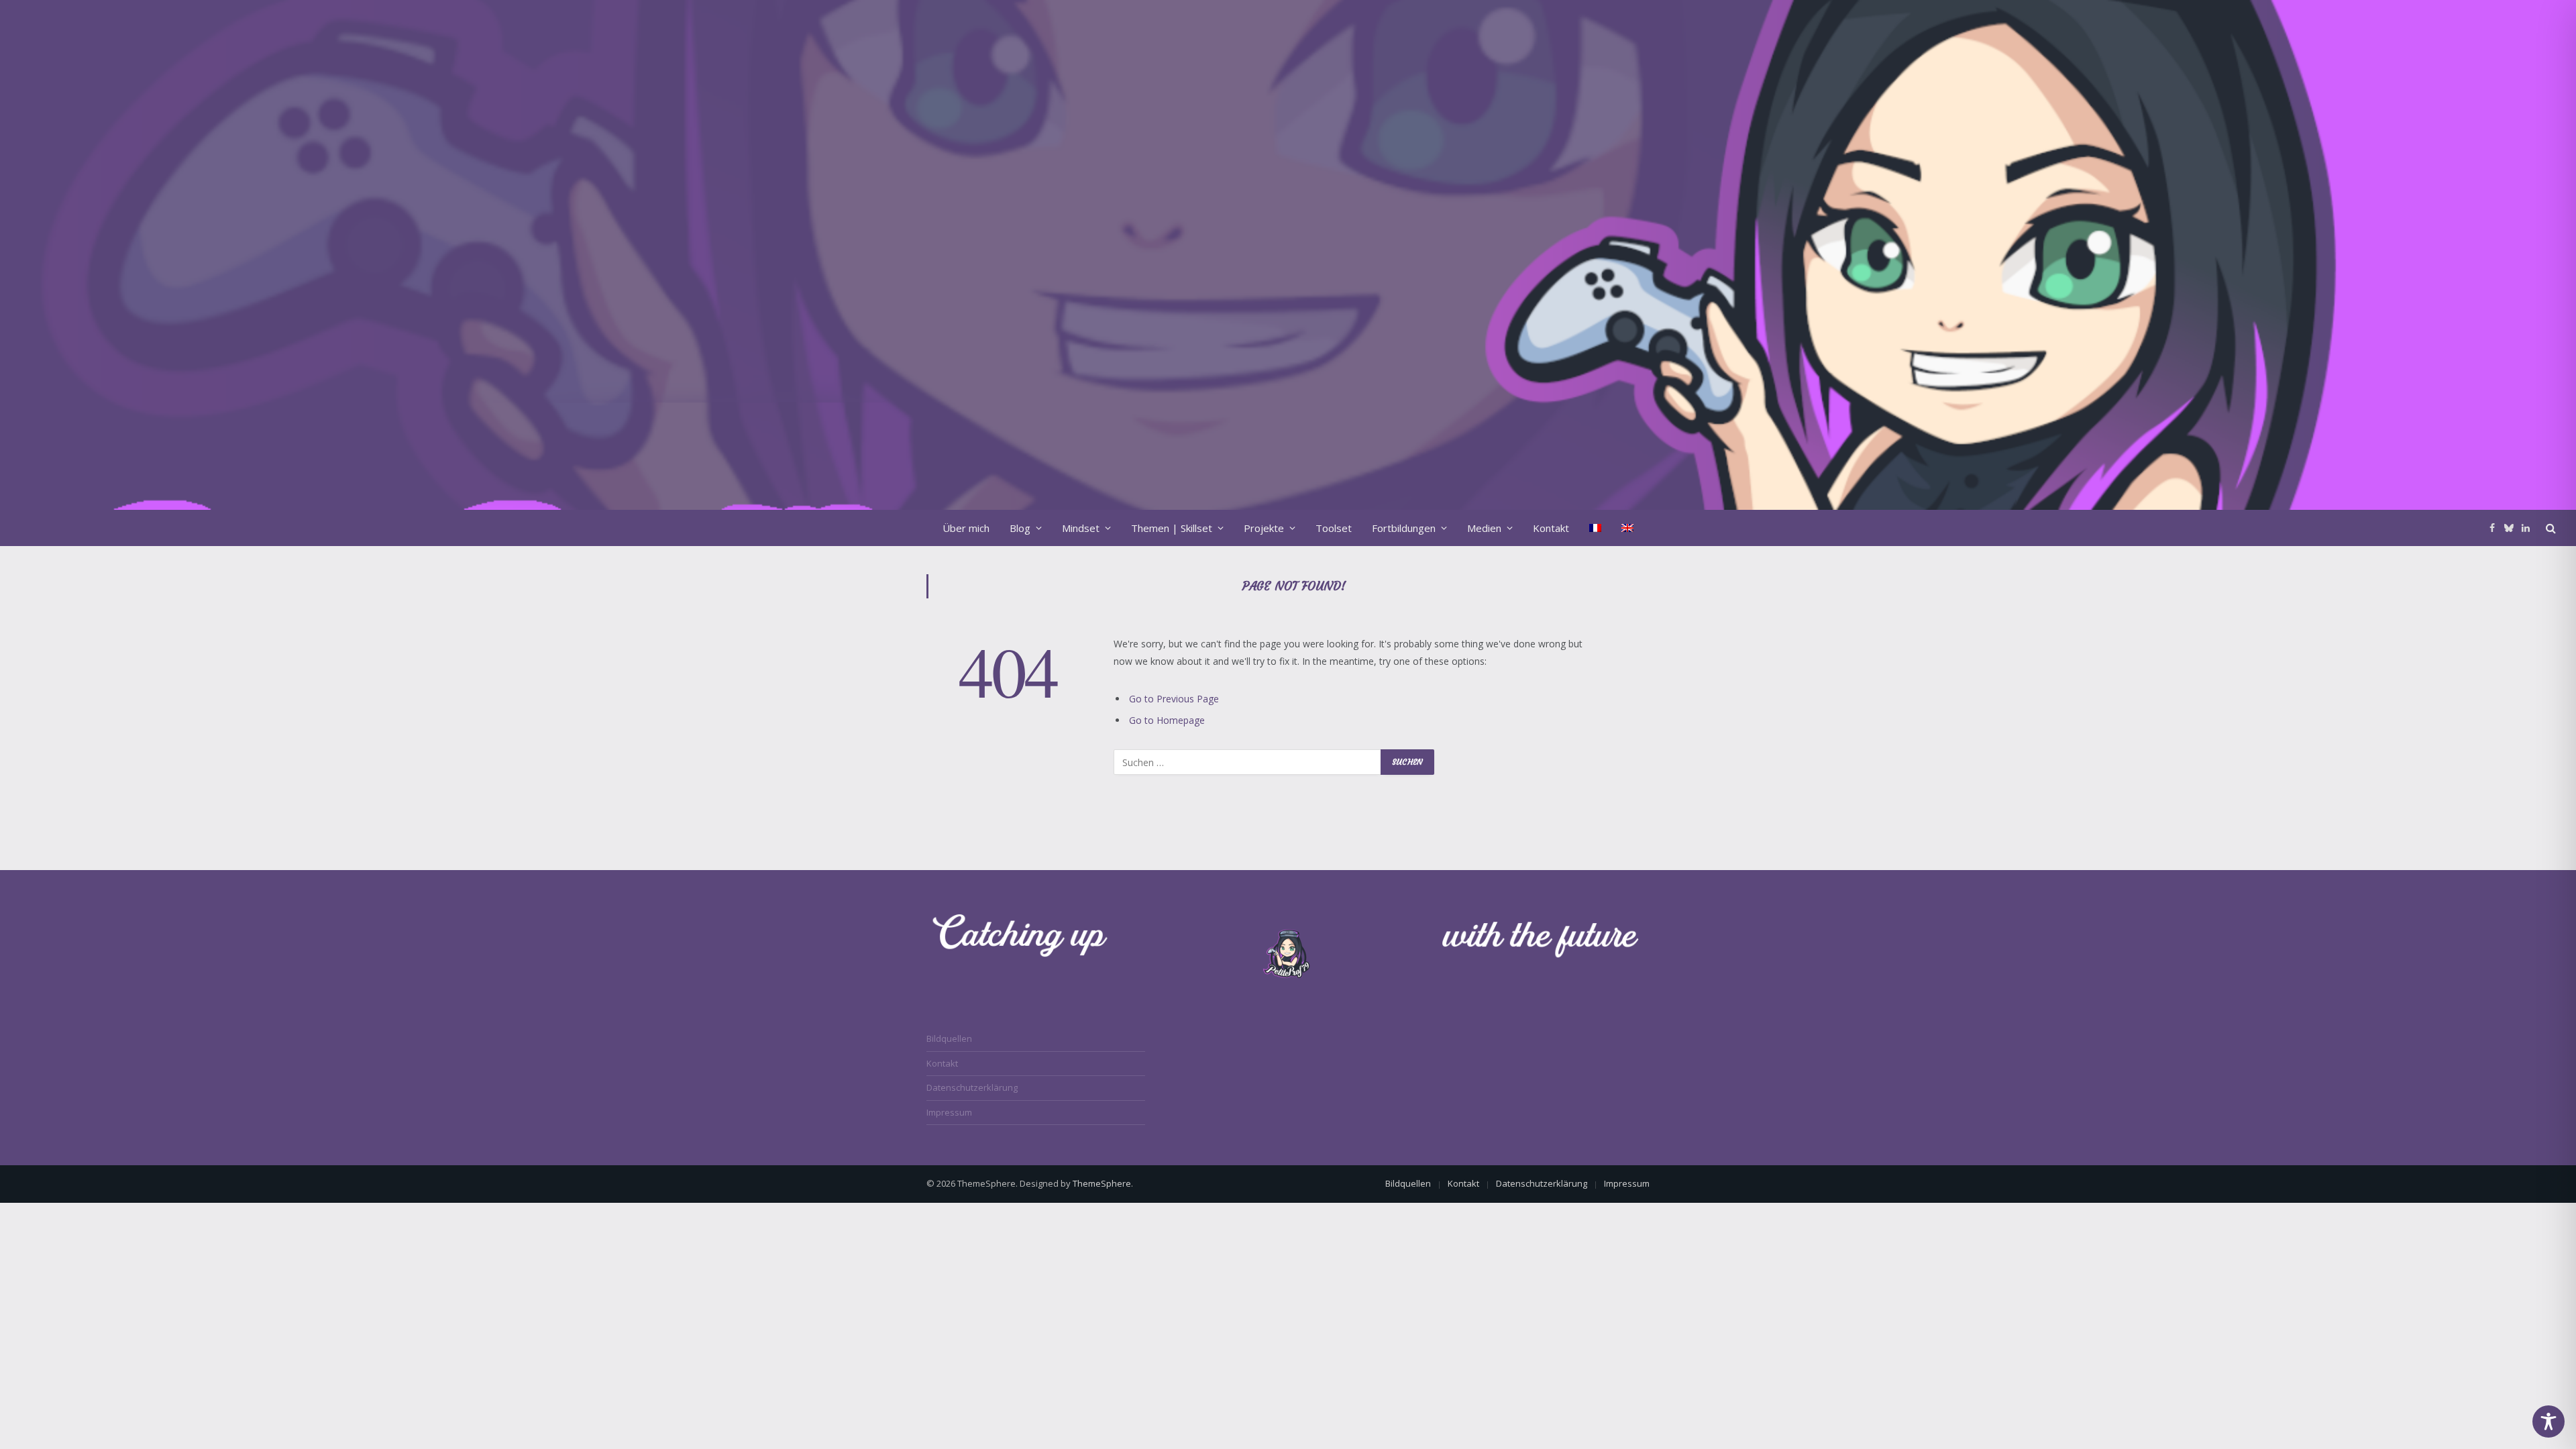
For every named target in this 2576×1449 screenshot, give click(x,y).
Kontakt (1551, 528)
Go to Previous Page (1174, 699)
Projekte (1264, 528)
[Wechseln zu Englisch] (1627, 528)
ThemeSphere (1102, 1183)
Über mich (966, 528)
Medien (1484, 528)
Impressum (949, 1112)
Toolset (1334, 528)
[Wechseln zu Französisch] (1595, 528)
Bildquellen (949, 1038)
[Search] (2550, 528)
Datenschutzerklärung (972, 1087)
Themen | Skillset (1172, 528)
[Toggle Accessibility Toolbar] (2548, 1421)
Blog (1020, 528)
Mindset (1081, 528)
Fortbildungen (1404, 528)
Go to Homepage (1167, 720)
